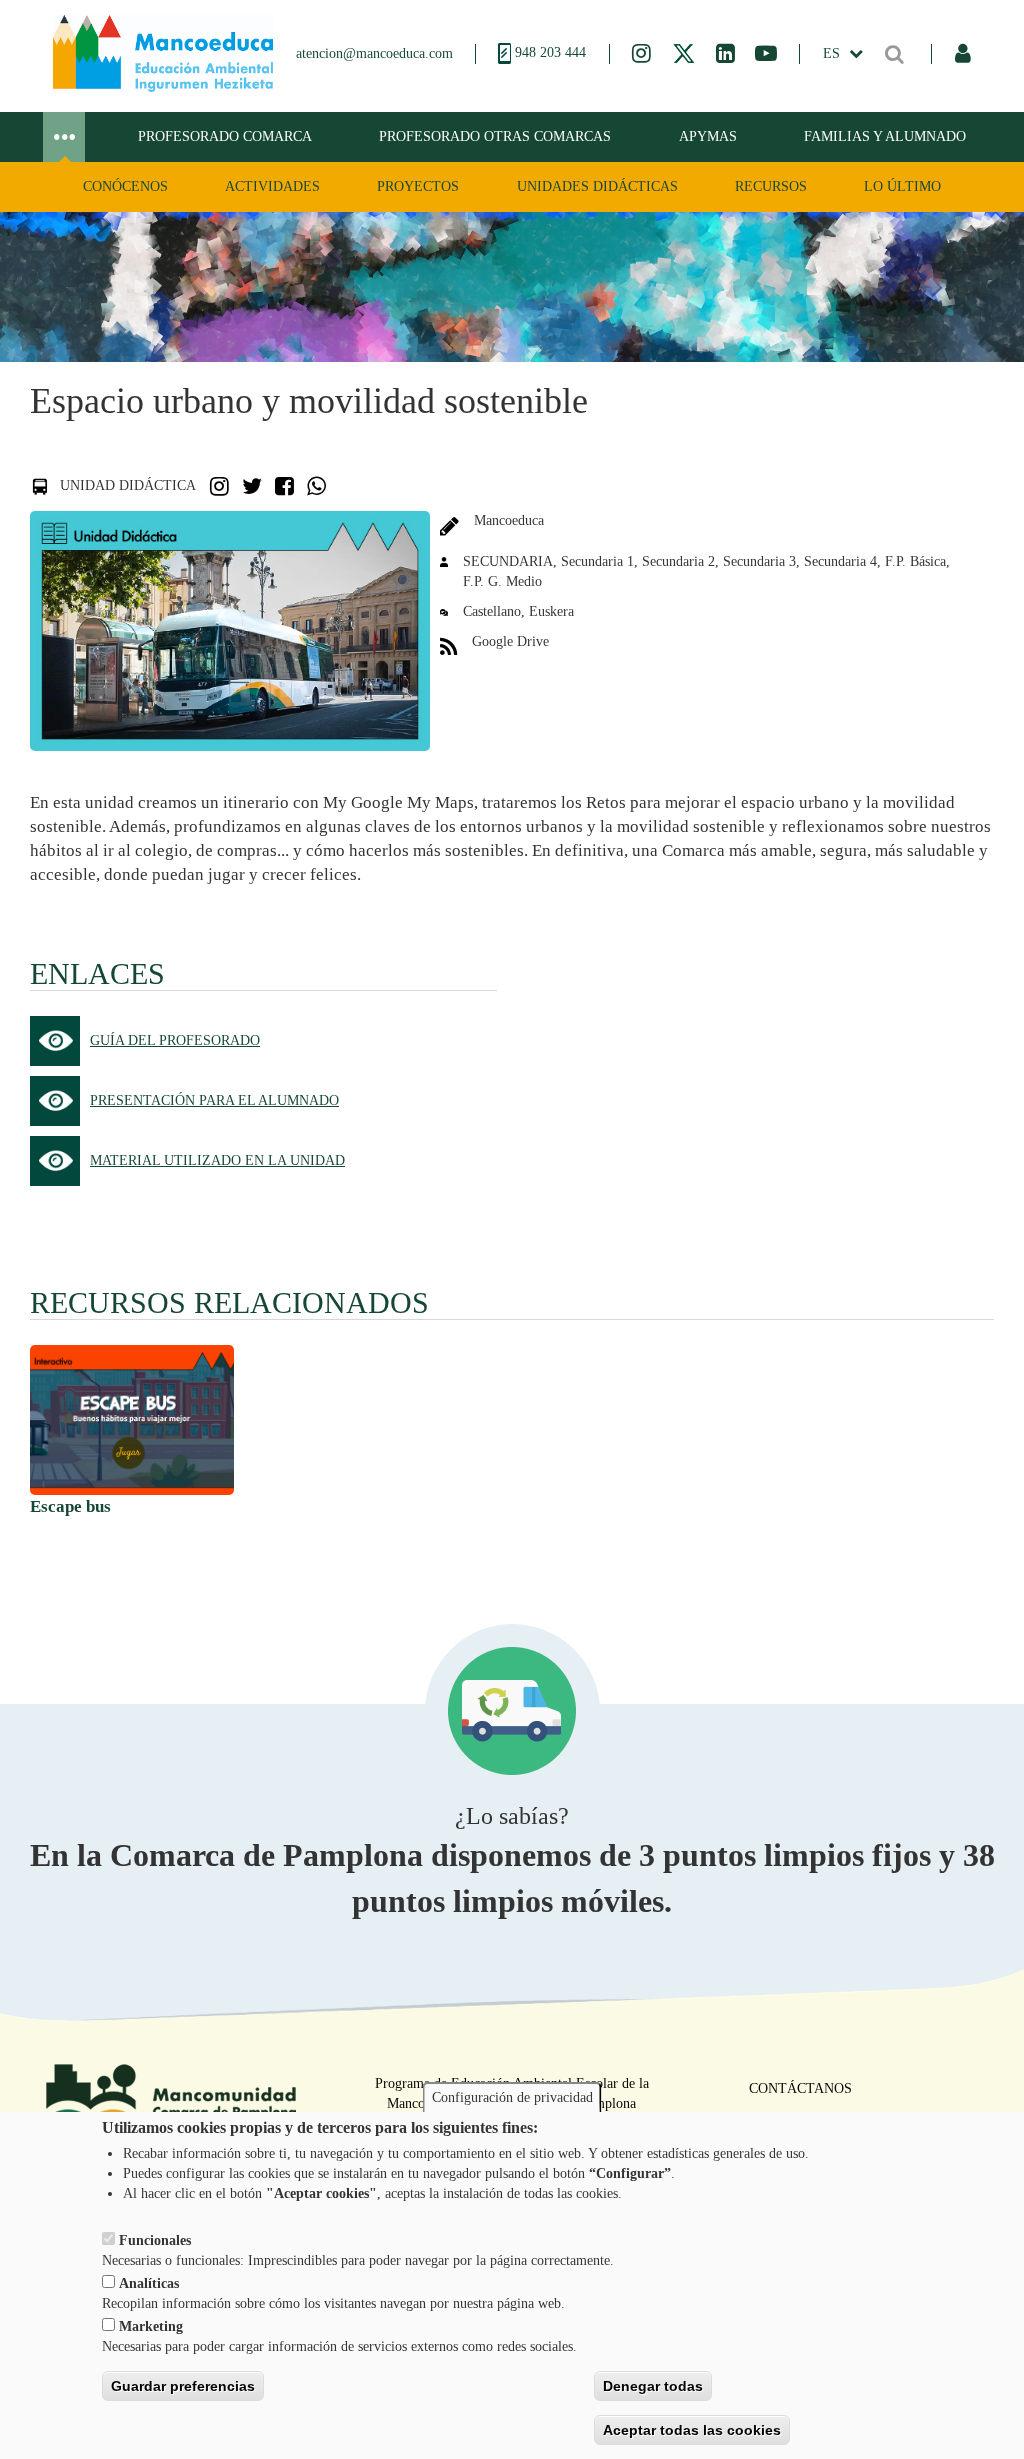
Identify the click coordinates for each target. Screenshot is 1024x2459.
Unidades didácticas (597, 186)
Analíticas (149, 2283)
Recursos (771, 186)
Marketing (151, 2326)
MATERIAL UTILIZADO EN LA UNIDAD (217, 1160)
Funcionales (155, 2240)
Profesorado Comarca (225, 136)
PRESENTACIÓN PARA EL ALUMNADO (214, 1100)
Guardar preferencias (183, 2386)
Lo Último (902, 186)
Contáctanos (800, 2088)
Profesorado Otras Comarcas (495, 136)
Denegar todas (653, 2386)
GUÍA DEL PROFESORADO (175, 1040)
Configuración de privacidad (512, 2097)
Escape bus (70, 1506)
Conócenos (125, 186)
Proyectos (418, 186)
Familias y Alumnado (885, 136)
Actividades (272, 186)
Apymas (708, 136)
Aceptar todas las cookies (692, 2430)
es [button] (833, 53)
